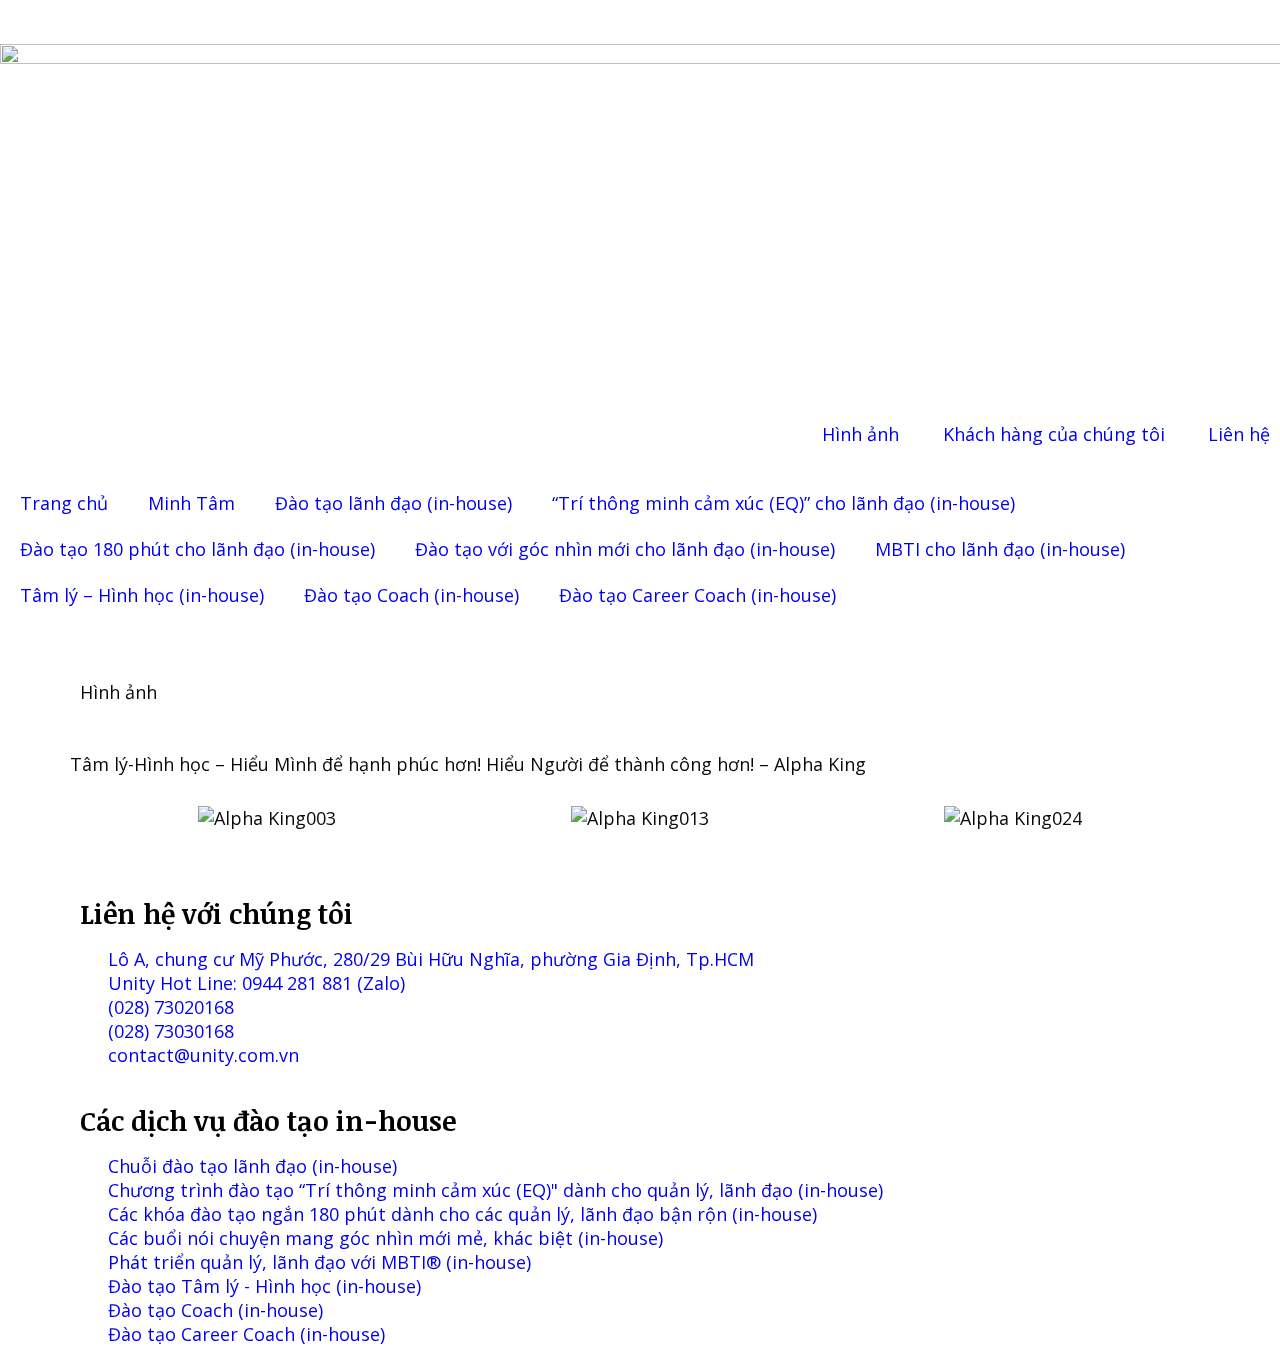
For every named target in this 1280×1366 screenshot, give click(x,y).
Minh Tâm (191, 503)
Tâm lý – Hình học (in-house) (142, 595)
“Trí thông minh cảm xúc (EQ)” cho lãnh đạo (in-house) (783, 503)
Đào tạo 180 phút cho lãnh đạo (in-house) (197, 549)
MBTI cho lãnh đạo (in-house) (1000, 549)
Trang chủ (64, 503)
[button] (99, 818)
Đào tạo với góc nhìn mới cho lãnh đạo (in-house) (625, 549)
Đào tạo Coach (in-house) (411, 595)
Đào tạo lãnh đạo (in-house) (393, 503)
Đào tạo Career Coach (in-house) (697, 595)
